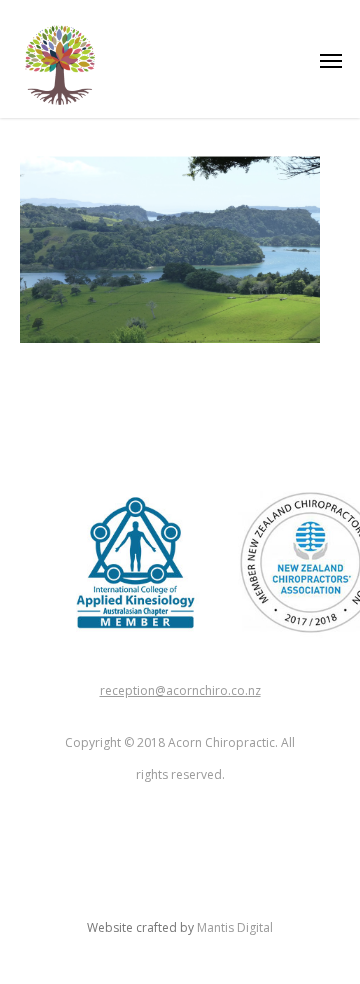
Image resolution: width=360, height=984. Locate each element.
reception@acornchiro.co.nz (180, 690)
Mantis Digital (235, 927)
